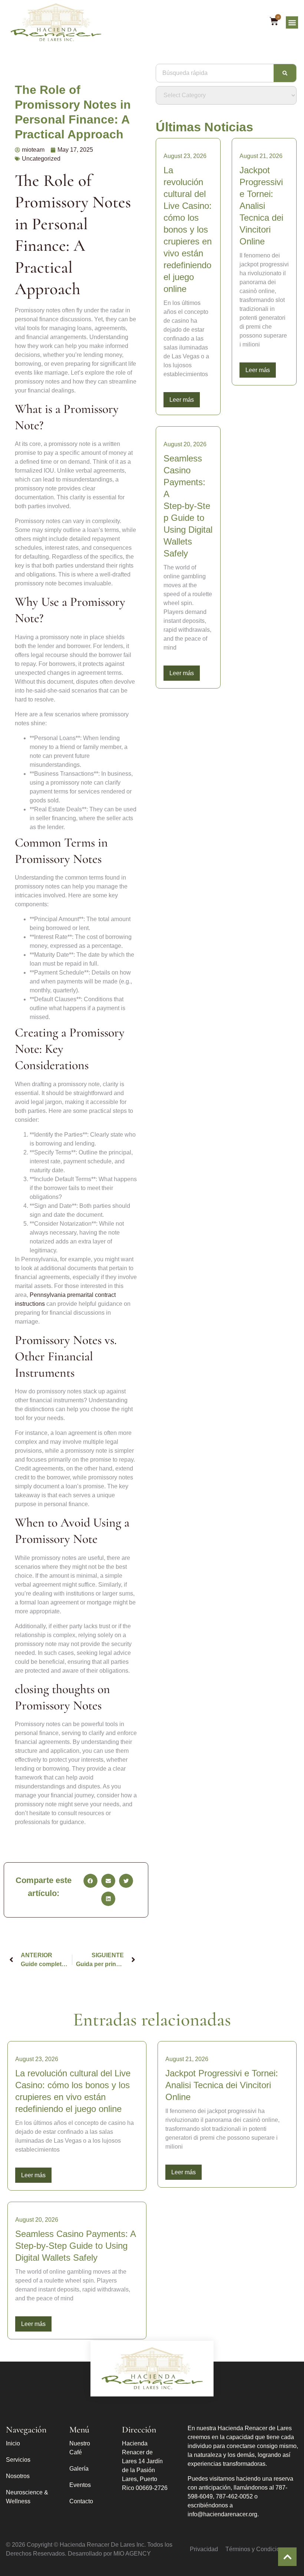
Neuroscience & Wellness (27, 2497)
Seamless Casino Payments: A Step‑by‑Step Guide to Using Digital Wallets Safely (188, 506)
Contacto (81, 2501)
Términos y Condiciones (257, 2549)
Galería (79, 2469)
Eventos (80, 2485)
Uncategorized (41, 159)
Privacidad (204, 2549)
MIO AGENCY (132, 2554)
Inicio (13, 2443)
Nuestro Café (80, 2448)
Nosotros (18, 2476)
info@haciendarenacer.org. (223, 2514)
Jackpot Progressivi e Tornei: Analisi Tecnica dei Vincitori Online (261, 206)
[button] (292, 22)
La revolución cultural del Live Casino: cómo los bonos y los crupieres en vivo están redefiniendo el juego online (188, 229)
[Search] (285, 73)
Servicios (18, 2460)
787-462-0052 (234, 2496)
